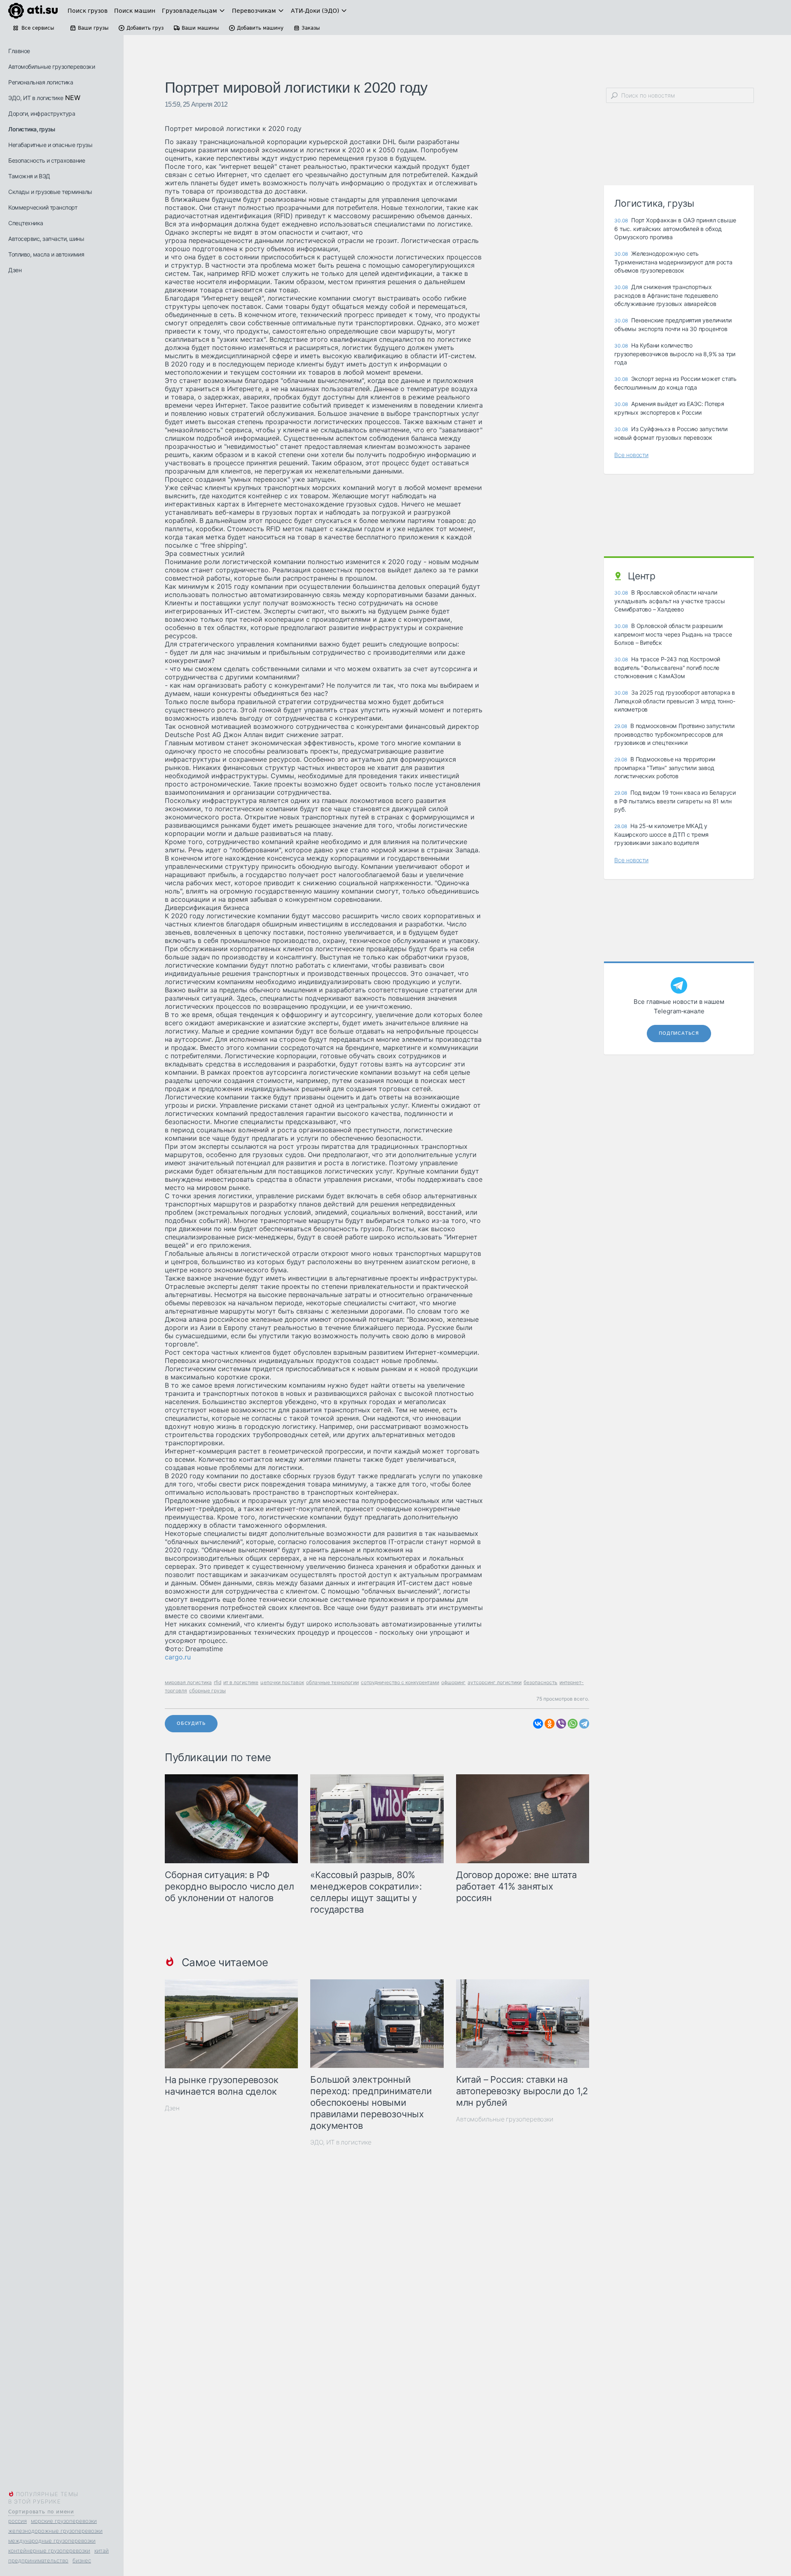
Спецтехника (26, 223)
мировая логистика (188, 1682)
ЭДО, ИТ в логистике (36, 98)
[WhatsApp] (573, 1724)
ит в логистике (241, 1682)
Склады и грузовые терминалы (50, 192)
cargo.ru (178, 1657)
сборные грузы (207, 1690)
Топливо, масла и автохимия (46, 254)
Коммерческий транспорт (43, 207)
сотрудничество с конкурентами (400, 1682)
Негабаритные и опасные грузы (50, 145)
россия (18, 2521)
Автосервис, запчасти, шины (46, 239)
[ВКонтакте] (538, 1724)
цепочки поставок (282, 1682)
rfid (218, 1682)
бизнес (82, 2560)
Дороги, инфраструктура (42, 113)
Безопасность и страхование (47, 160)
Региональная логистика (41, 82)
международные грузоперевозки (52, 2541)
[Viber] (561, 1724)
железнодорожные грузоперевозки (55, 2531)
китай (102, 2550)
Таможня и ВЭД (29, 176)
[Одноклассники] (550, 1724)
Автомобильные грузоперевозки (51, 66)
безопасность (541, 1682)
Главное (19, 51)
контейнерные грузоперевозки (49, 2550)
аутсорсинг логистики (495, 1682)
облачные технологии (332, 1682)
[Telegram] (584, 1724)
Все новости (631, 455)
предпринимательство (38, 2560)
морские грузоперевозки (64, 2521)
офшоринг (453, 1682)
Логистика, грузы (32, 129)
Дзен (15, 270)
